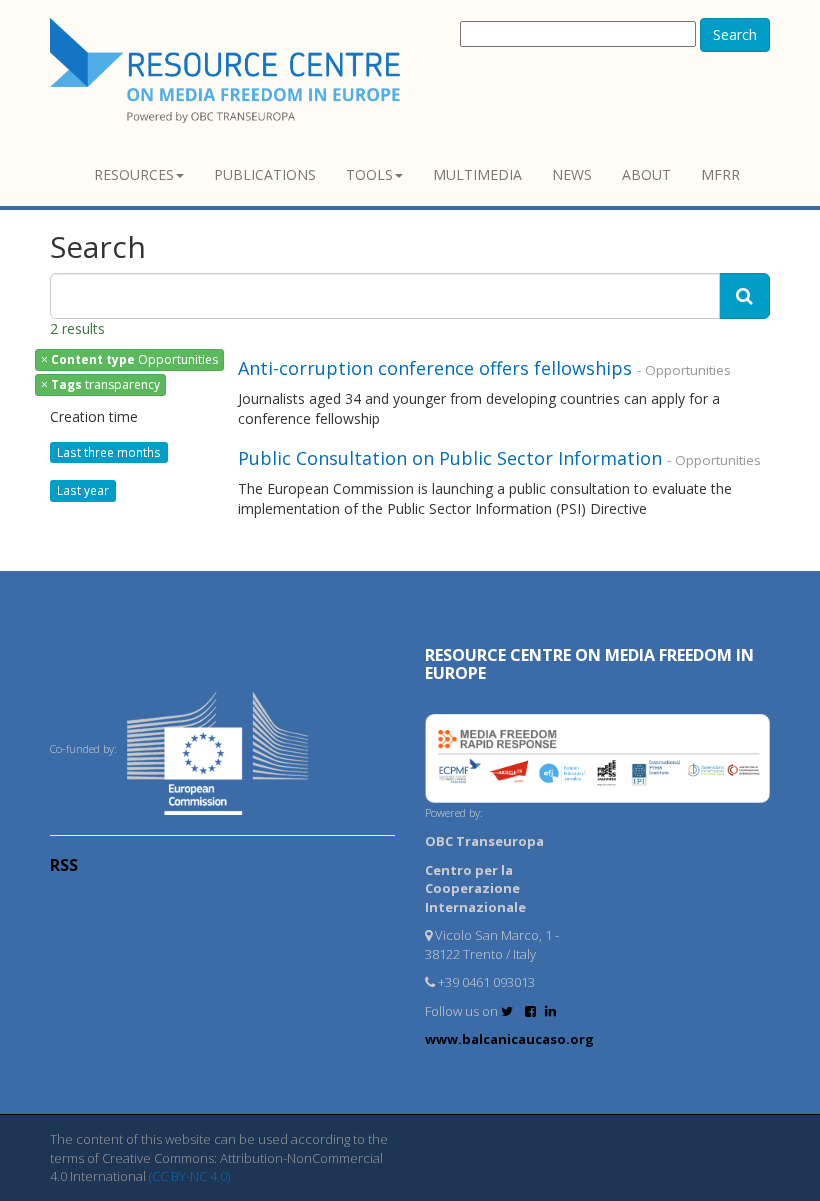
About (646, 174)
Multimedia (477, 174)
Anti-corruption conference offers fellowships (435, 368)
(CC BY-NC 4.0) (189, 1176)
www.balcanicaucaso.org (509, 1039)
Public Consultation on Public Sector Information (452, 458)
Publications (265, 174)
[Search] (744, 296)
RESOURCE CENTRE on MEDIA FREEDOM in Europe (589, 664)
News (572, 174)
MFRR (720, 174)
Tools (369, 174)
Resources (134, 174)
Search (735, 34)
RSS (64, 865)
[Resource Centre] (228, 70)
